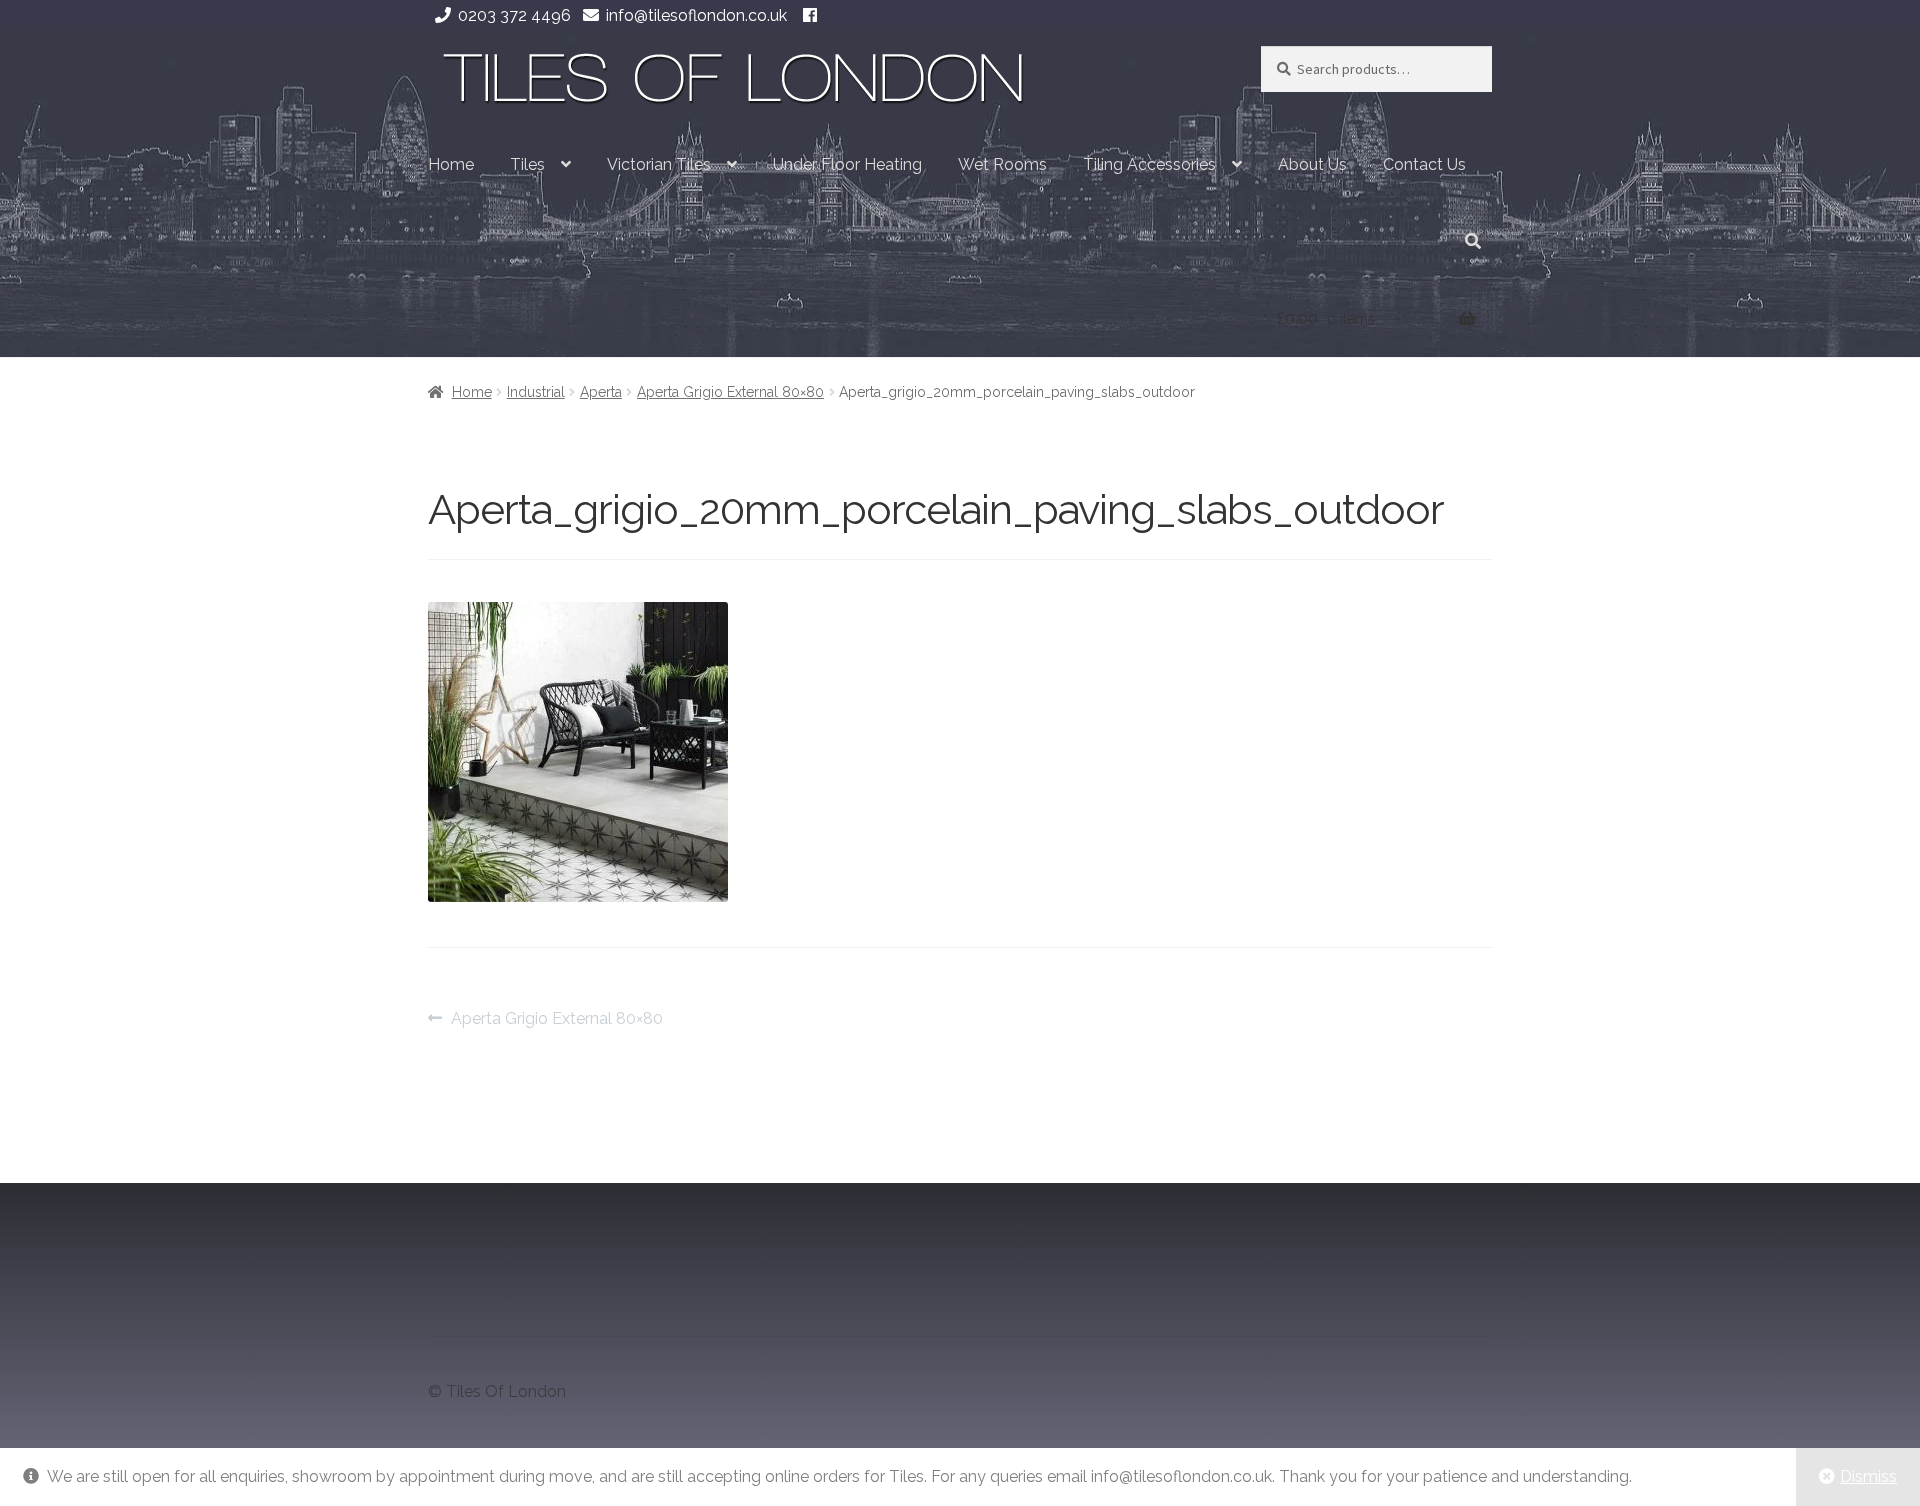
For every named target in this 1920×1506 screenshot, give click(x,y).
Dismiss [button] (1868, 1476)
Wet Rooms (1002, 164)
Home (451, 164)
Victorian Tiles (659, 164)
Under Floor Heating (847, 164)
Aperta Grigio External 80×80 (730, 392)
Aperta (601, 392)
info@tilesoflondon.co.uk (696, 15)
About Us (1312, 164)
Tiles (527, 164)
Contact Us (1424, 164)
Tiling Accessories (1149, 164)
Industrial (536, 392)
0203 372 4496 (514, 15)
